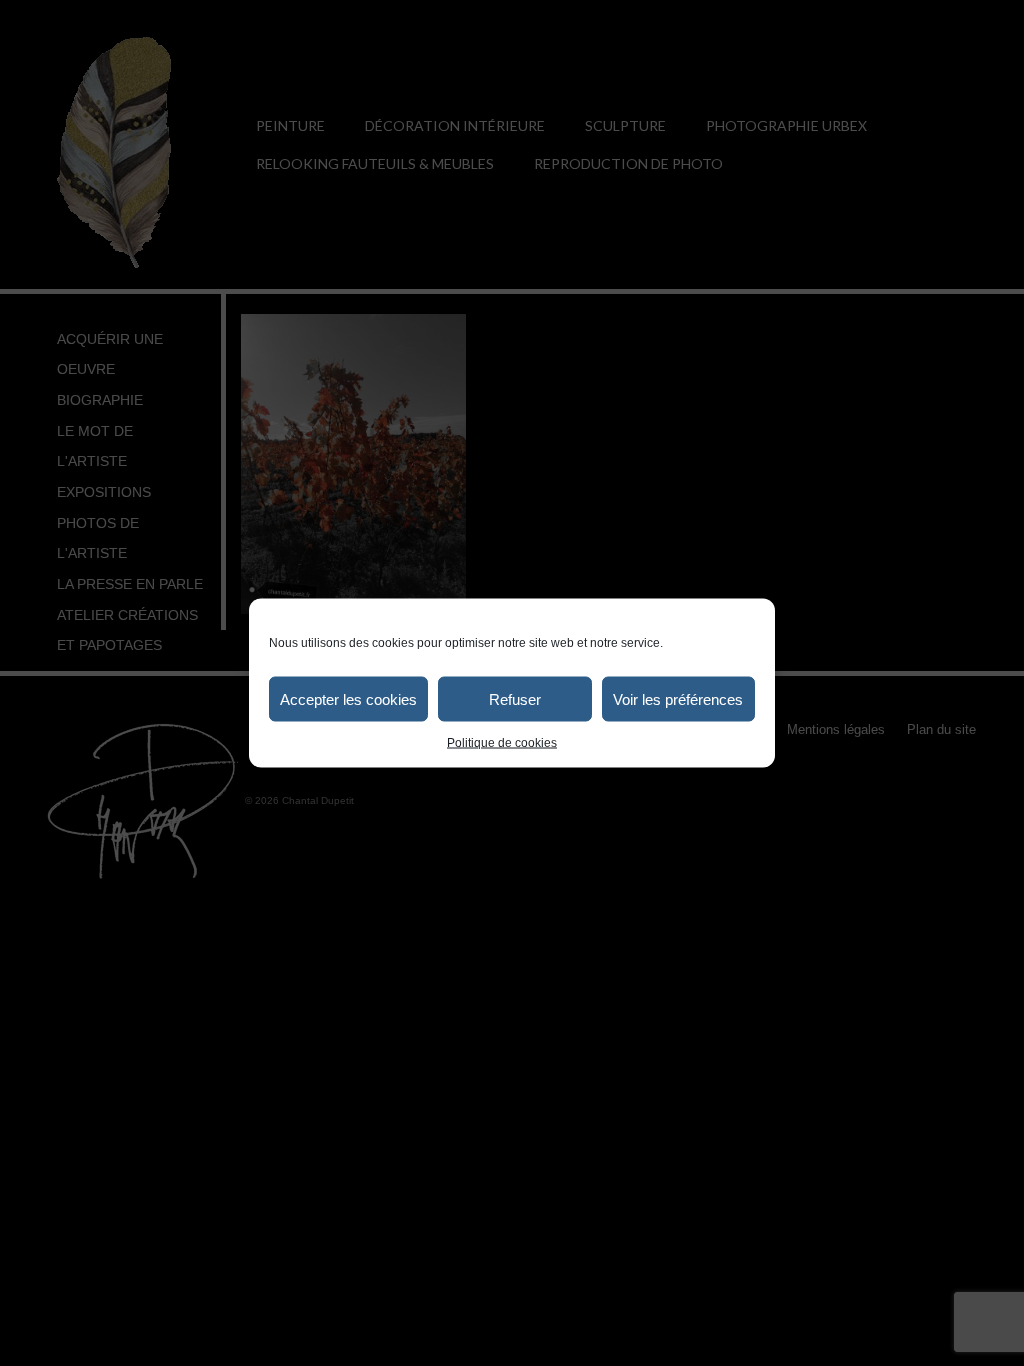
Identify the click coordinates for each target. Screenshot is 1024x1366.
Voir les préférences (678, 698)
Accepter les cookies (348, 698)
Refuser (515, 698)
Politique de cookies (502, 743)
